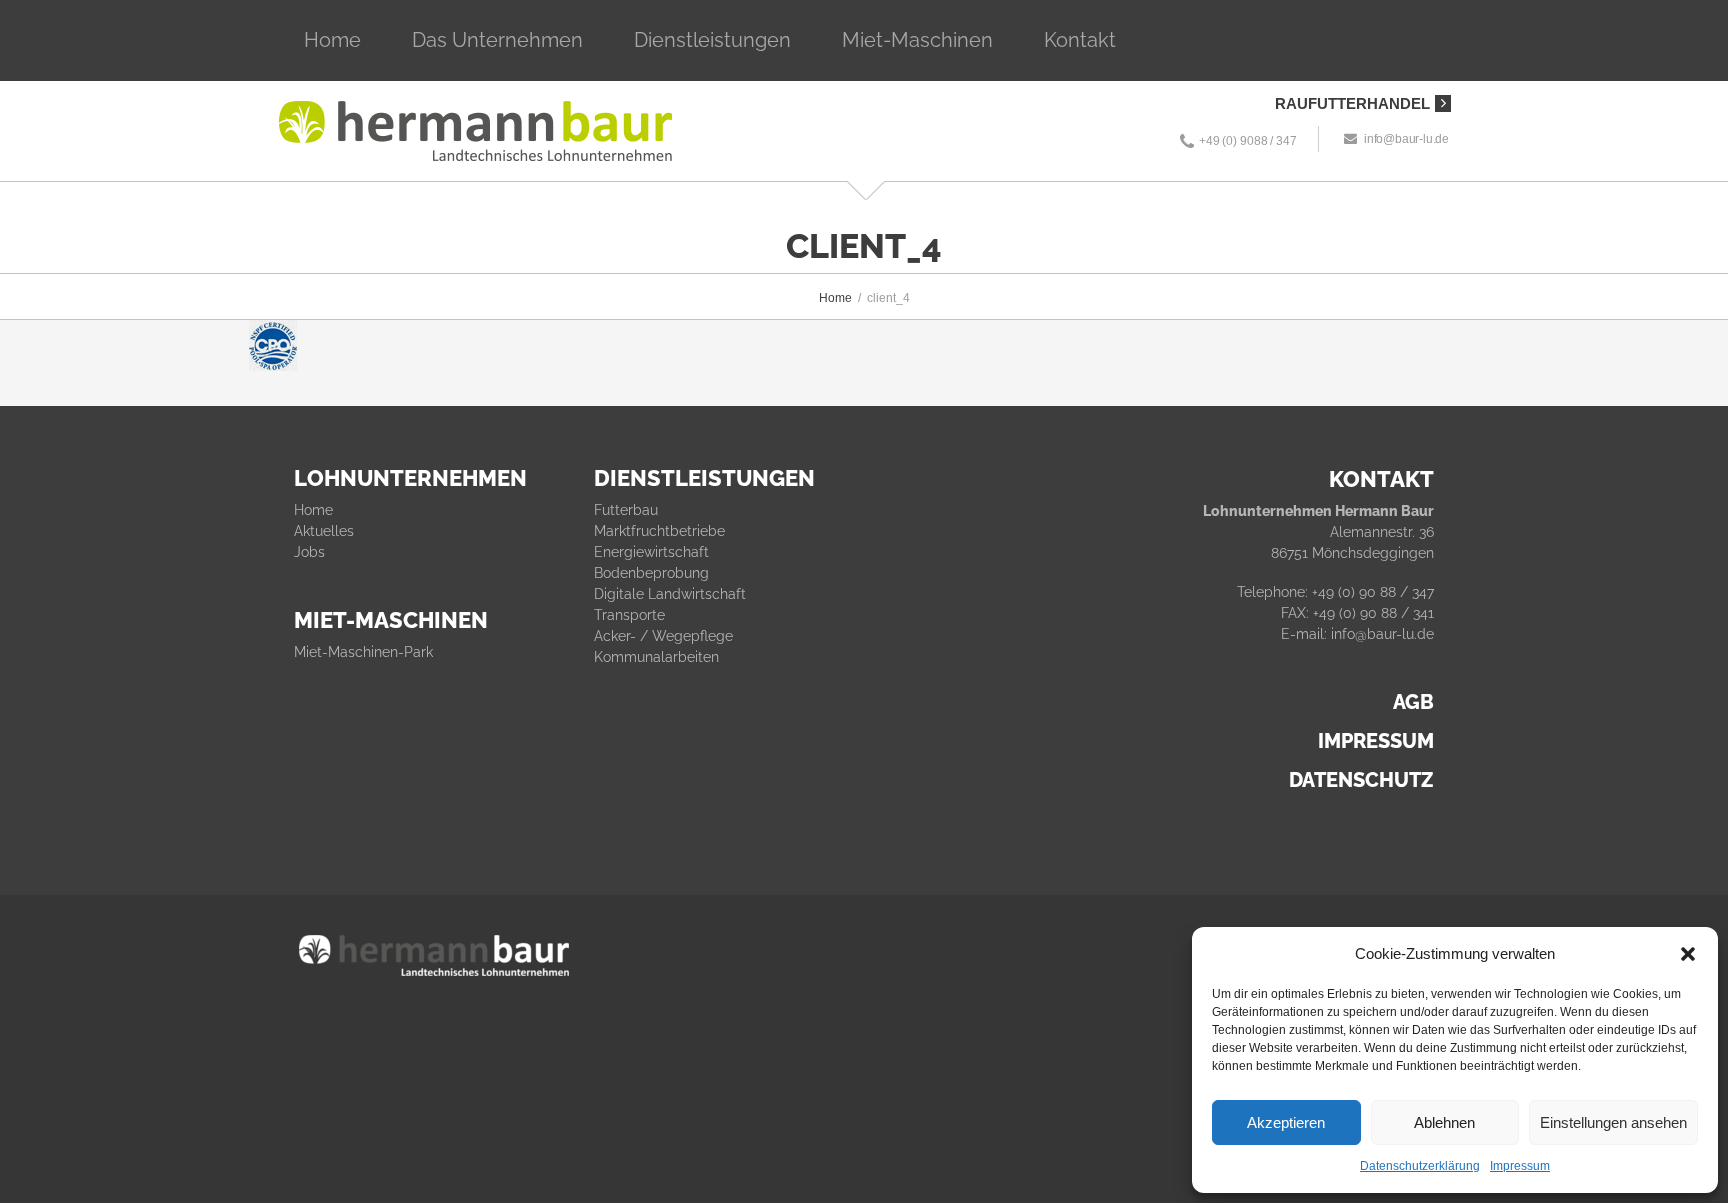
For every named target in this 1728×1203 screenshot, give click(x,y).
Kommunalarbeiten (656, 657)
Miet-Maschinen (917, 40)
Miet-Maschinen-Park (363, 652)
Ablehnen (1444, 1122)
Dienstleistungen (712, 40)
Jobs (309, 552)
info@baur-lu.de (1406, 139)
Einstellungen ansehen (1613, 1122)
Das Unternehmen (497, 40)
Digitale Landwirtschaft (670, 594)
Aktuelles (324, 531)
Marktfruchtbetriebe (659, 531)
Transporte (629, 615)
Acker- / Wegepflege (663, 636)
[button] (1688, 954)
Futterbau (626, 510)
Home (332, 40)
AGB (1413, 702)
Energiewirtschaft (651, 552)
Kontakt (1080, 40)
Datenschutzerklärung (1420, 1166)
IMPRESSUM (1376, 741)
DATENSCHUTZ (1361, 780)
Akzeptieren (1286, 1122)
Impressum (1520, 1166)
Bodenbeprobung (651, 573)
